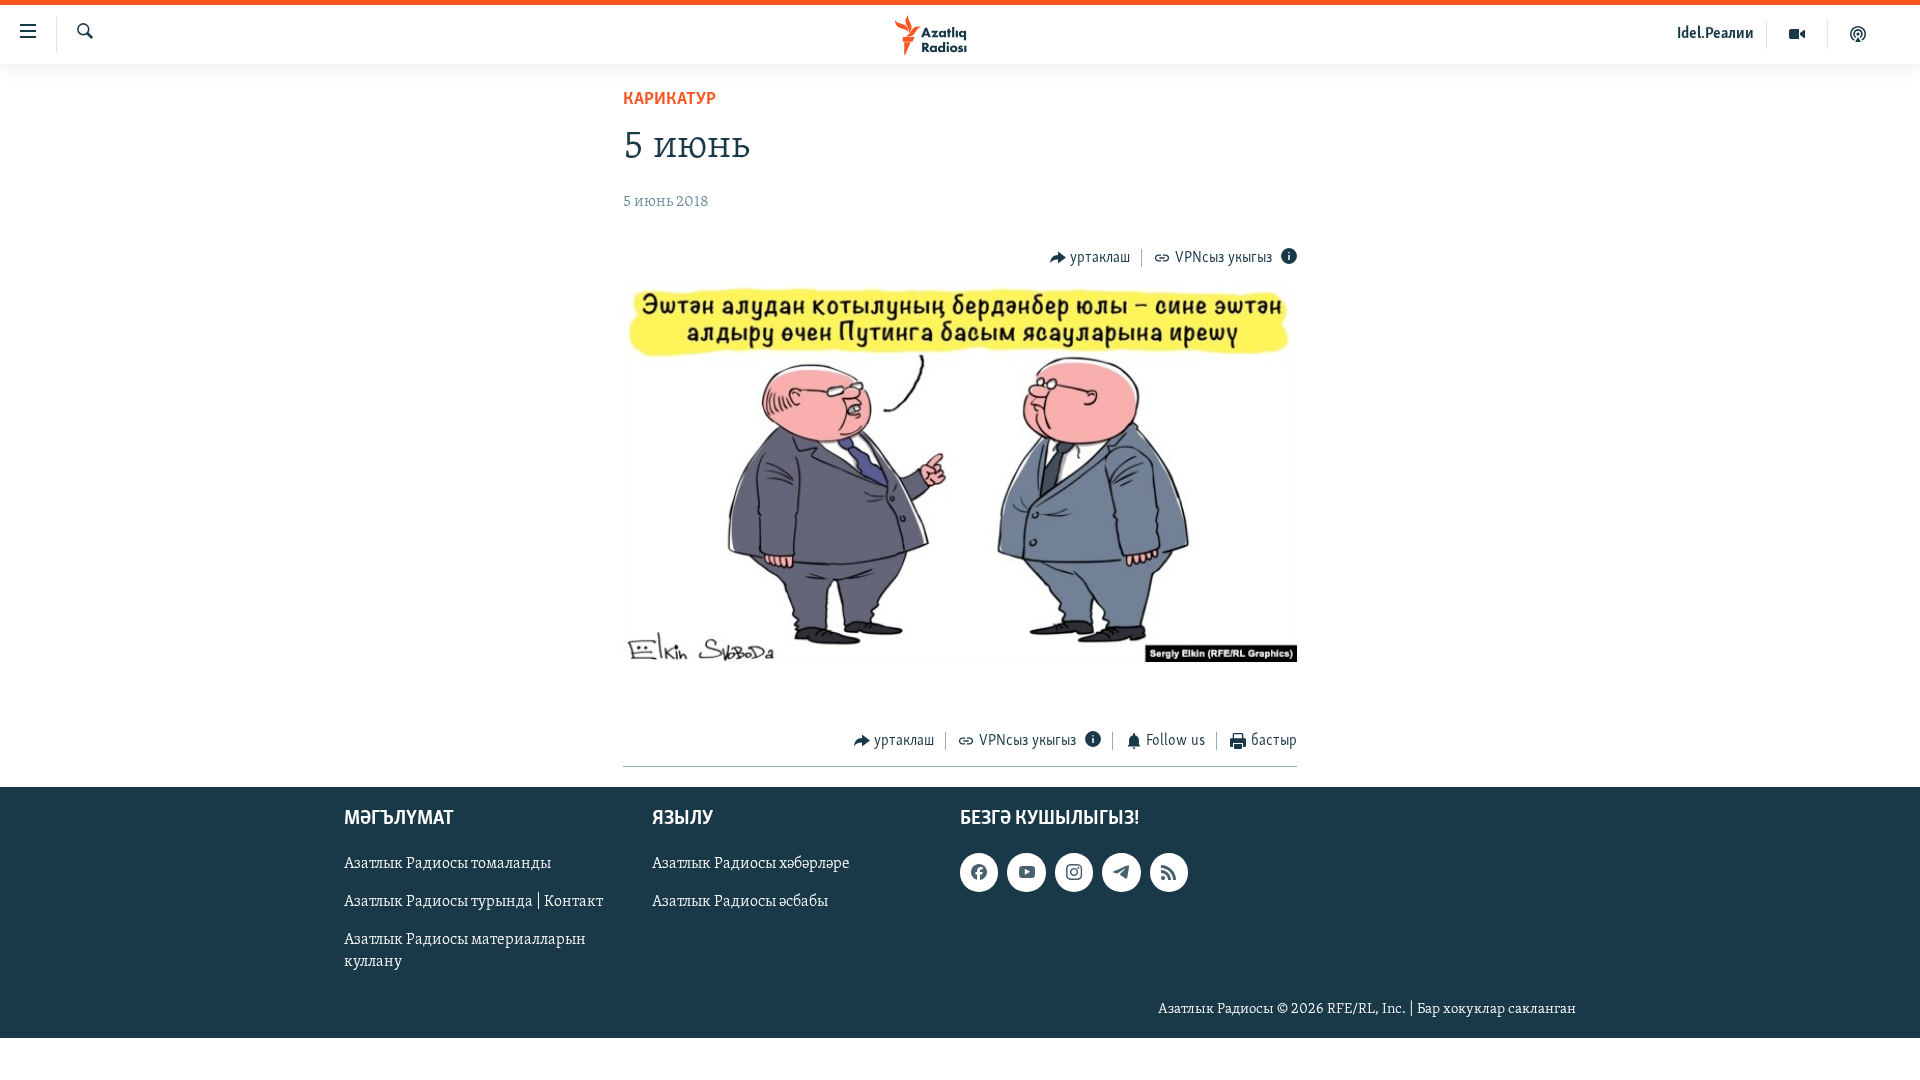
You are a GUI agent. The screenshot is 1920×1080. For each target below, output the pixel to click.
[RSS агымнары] (1169, 872)
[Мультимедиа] (1797, 34)
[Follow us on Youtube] (1026, 872)
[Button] (1090, 258)
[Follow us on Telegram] (1121, 872)
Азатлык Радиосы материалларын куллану (465, 951)
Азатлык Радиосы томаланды (447, 864)
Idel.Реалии (1715, 34)
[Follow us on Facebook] (979, 872)
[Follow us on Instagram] (1074, 872)
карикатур (669, 100)
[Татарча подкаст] (1858, 34)
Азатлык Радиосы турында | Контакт (473, 902)
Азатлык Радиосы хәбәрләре (751, 864)
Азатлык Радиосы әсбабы (740, 902)
